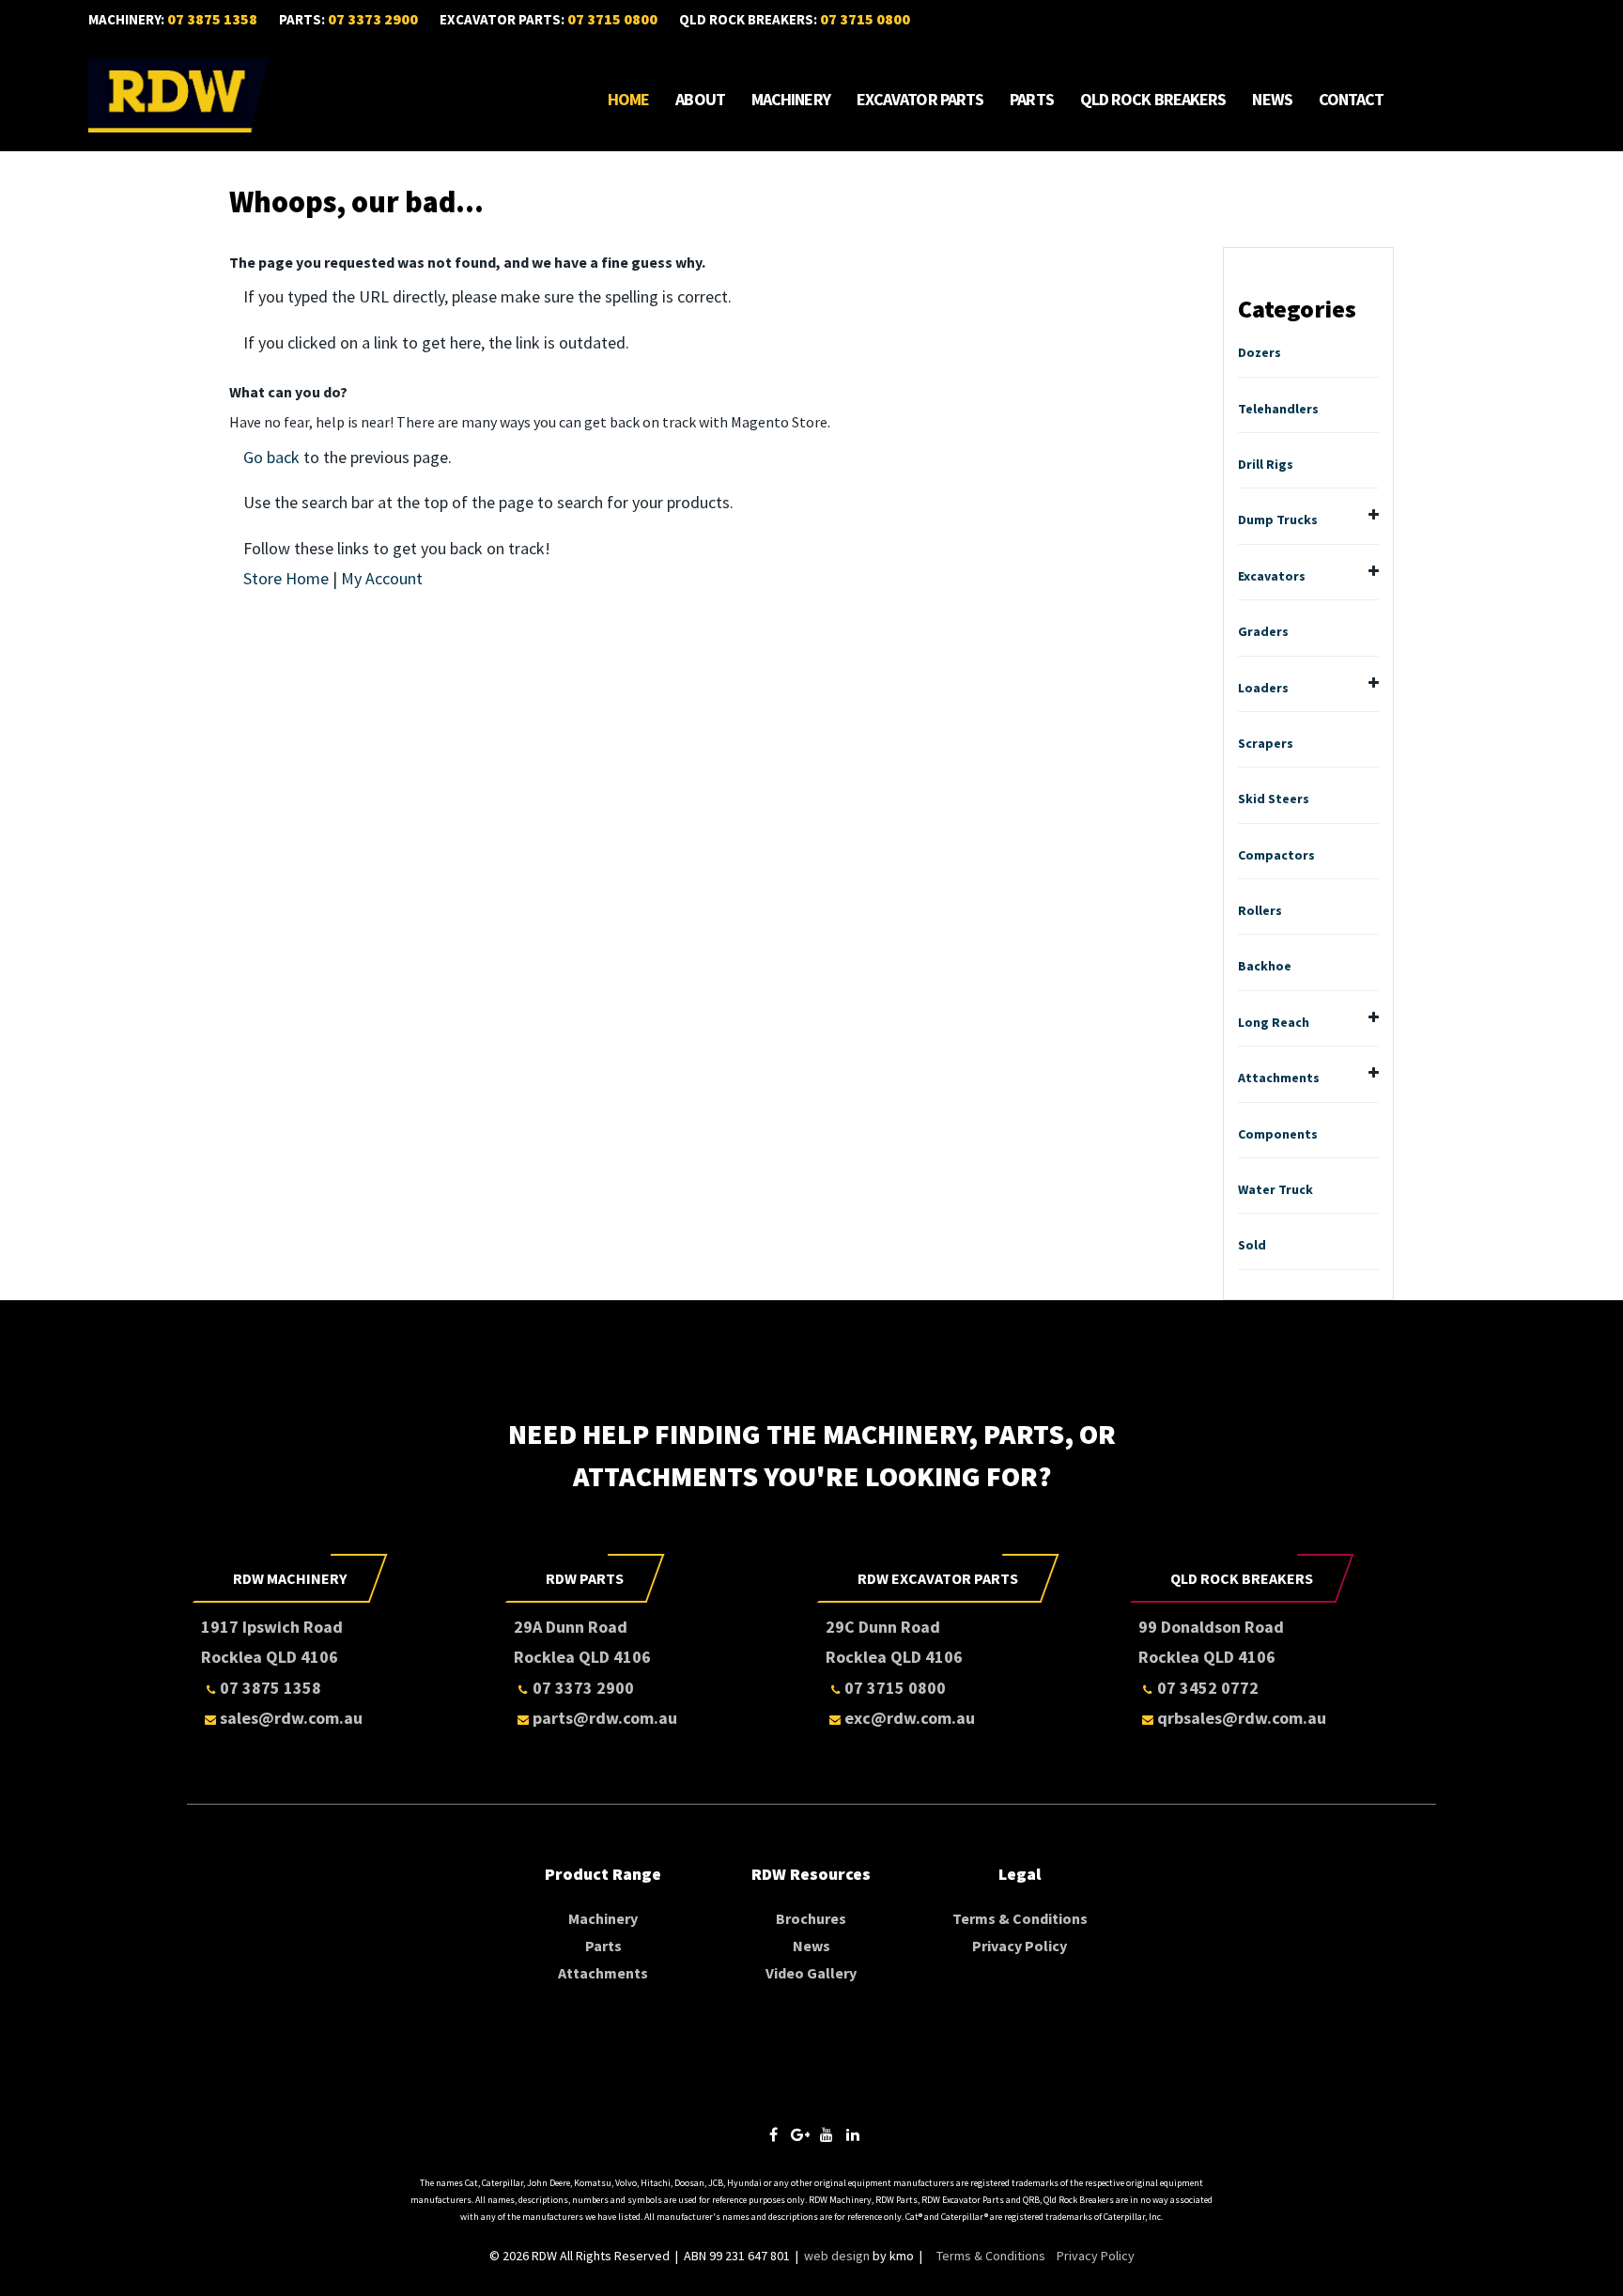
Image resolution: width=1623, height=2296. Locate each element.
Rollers (1260, 910)
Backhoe (1265, 966)
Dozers (1260, 352)
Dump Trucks (1278, 520)
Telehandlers (1278, 409)
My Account (382, 578)
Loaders (1263, 688)
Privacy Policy (1020, 1946)
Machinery (791, 100)
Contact (1352, 100)
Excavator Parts (920, 100)
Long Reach (1274, 1022)
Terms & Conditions (1020, 1918)
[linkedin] (853, 2135)
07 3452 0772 (1208, 1688)
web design (837, 2256)
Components (1278, 1134)
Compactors (1276, 855)
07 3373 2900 (373, 19)
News (1272, 100)
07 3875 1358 (212, 19)
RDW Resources (811, 1874)
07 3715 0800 (612, 19)
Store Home (286, 578)
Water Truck (1275, 1189)
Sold (1252, 1245)
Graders (1263, 631)
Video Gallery (811, 1973)
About (700, 100)
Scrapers (1266, 743)
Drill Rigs (1266, 464)
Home (628, 100)
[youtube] (827, 2135)
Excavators (1272, 576)
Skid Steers (1274, 799)
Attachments (1279, 1078)
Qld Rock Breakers (1153, 100)
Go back (271, 457)
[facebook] (774, 2135)
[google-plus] (800, 2135)
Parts (1032, 100)
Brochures (811, 1918)
